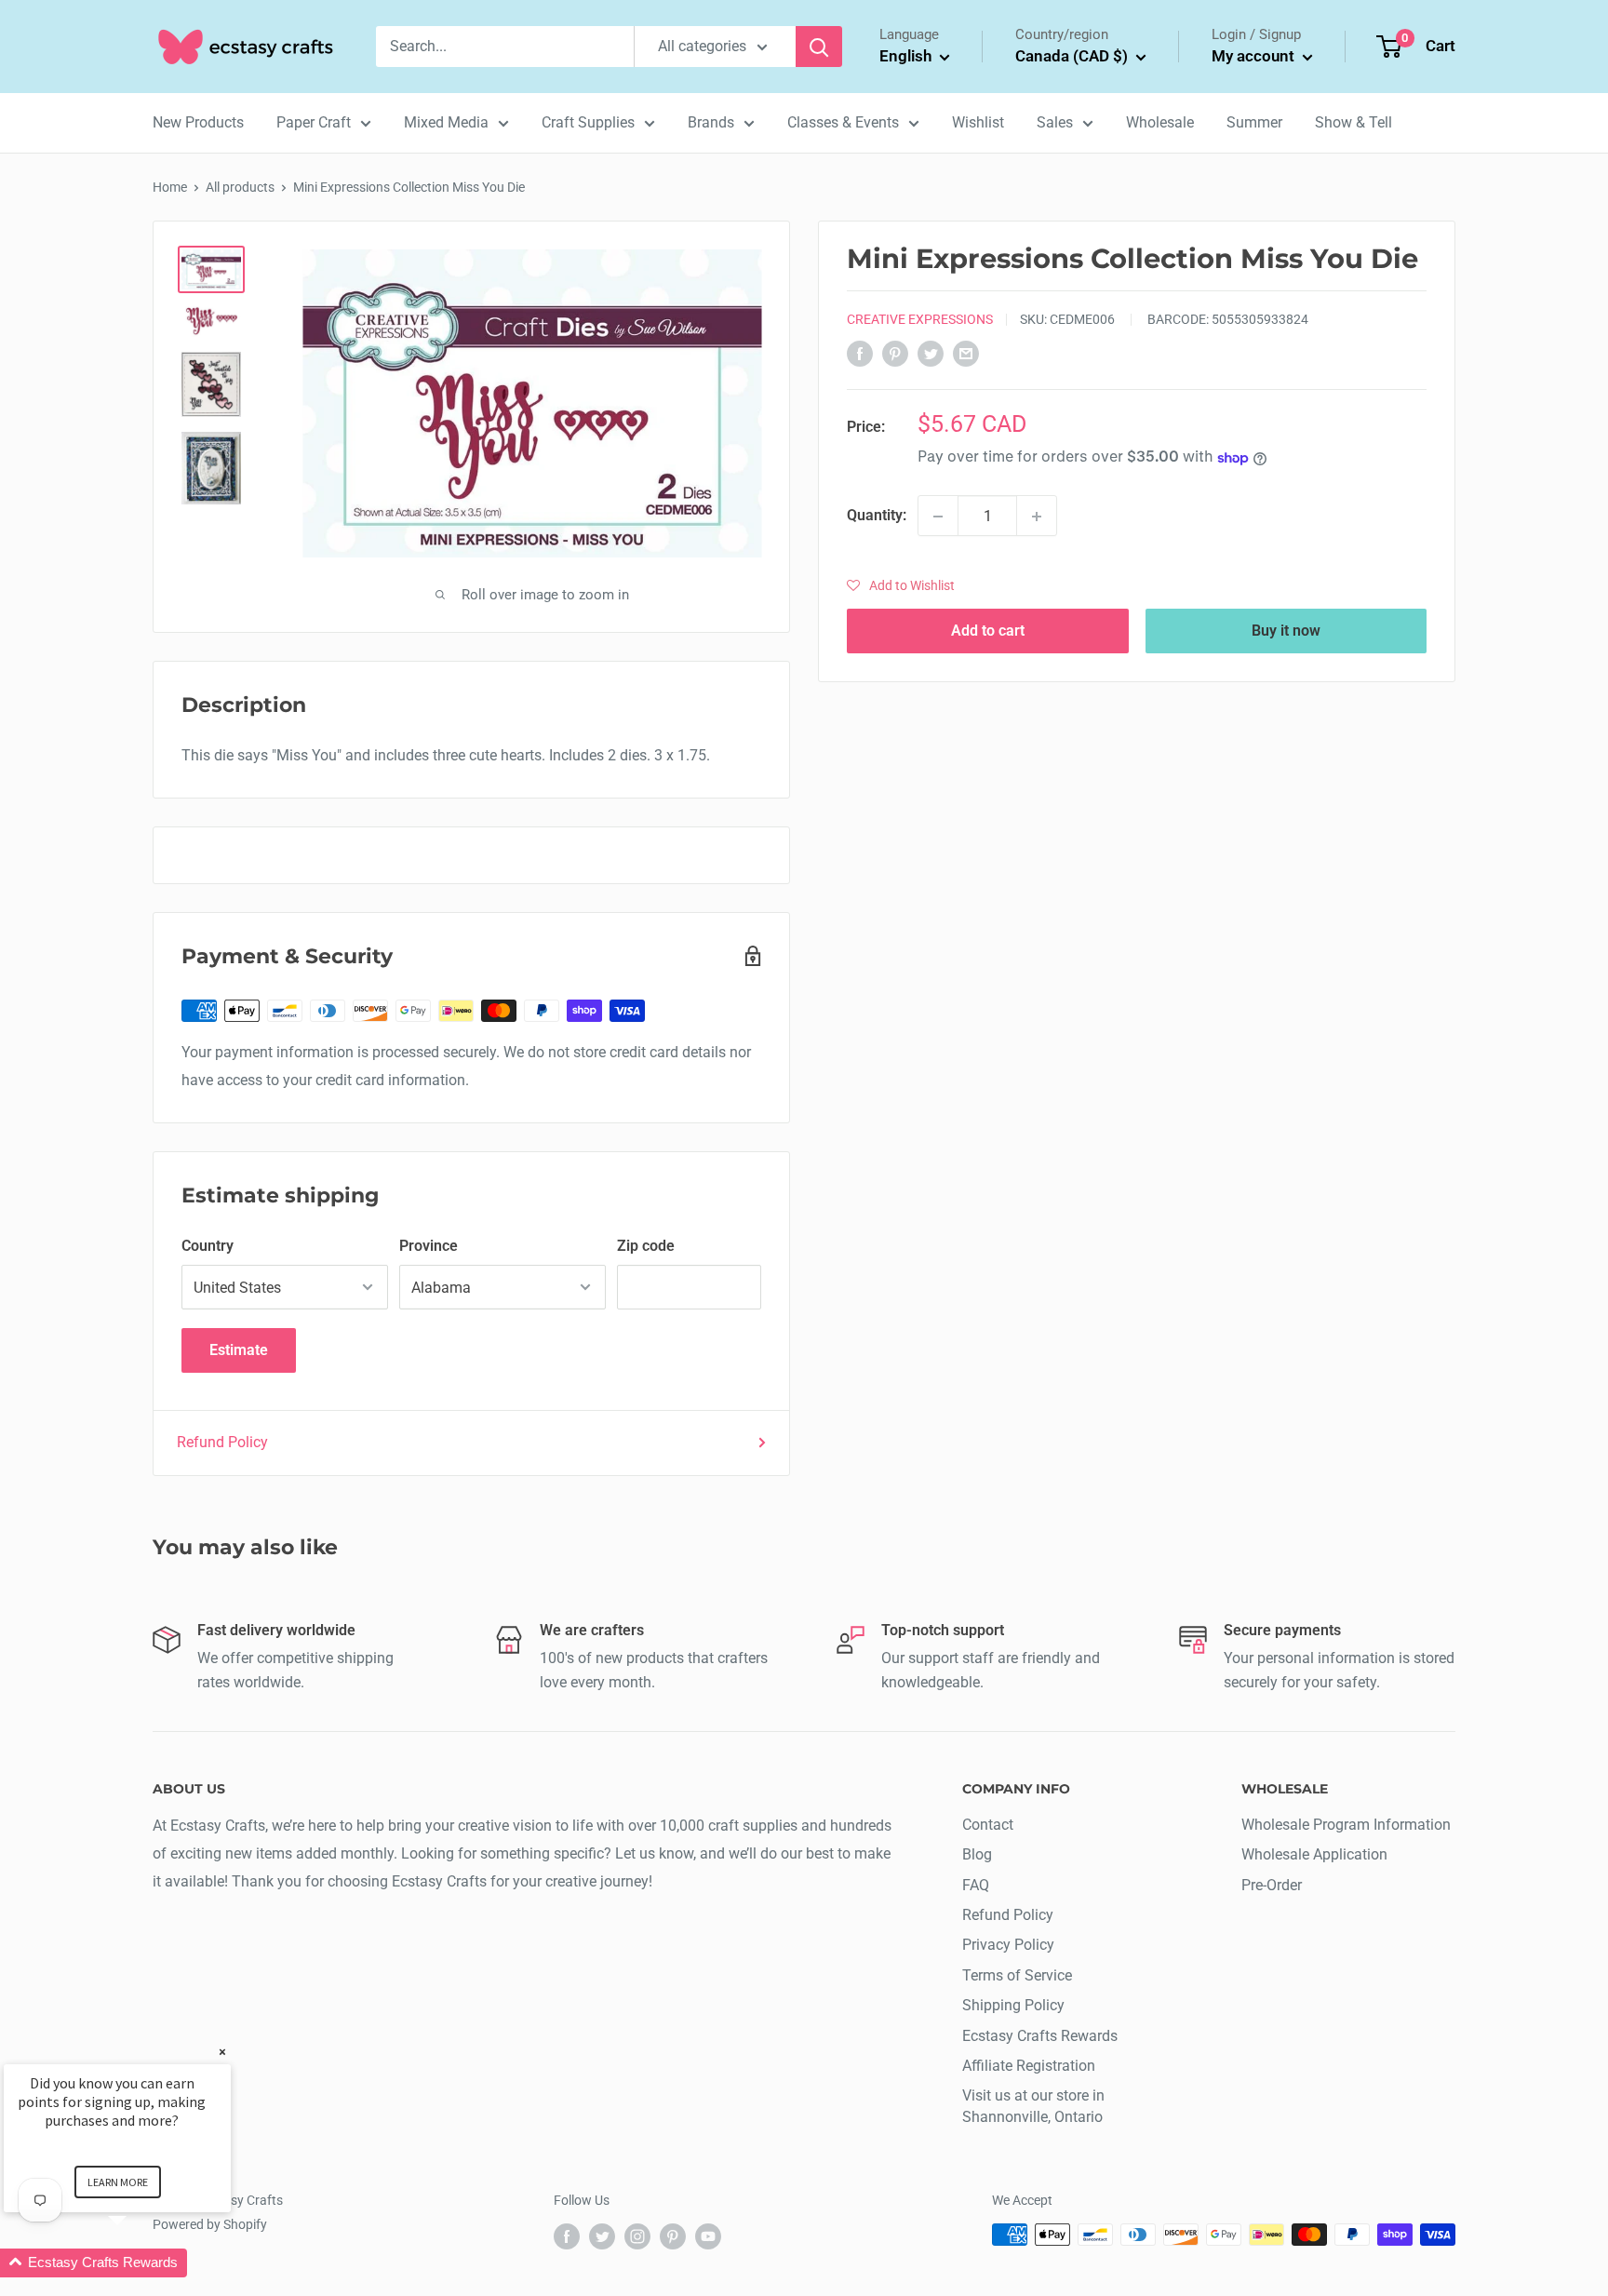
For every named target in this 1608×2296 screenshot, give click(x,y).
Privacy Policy (1008, 1945)
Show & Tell (1353, 122)
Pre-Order (1272, 1885)
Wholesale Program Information (1346, 1825)
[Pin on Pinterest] (895, 354)
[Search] (819, 47)
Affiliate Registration (1029, 2066)
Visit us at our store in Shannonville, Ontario (1033, 2106)
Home (170, 187)
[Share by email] (966, 354)
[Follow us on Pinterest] (673, 2236)
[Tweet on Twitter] (931, 354)
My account (1255, 56)
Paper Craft (314, 122)
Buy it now (1286, 631)
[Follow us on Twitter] (602, 2236)
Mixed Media (446, 122)
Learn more (118, 2182)
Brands (711, 122)
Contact (988, 1825)
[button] (901, 586)
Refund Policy (222, 1442)
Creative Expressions (920, 320)
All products (240, 187)
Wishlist (978, 122)
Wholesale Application (1314, 1854)
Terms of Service (1017, 1975)
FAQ (976, 1885)
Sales (1055, 122)
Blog (977, 1854)
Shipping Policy (1013, 2005)
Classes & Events (843, 122)
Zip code (646, 1246)
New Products (198, 122)
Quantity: (877, 516)
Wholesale (1160, 122)
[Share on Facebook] (860, 354)
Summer (1254, 122)
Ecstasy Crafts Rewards (1040, 2036)
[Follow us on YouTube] (708, 2236)
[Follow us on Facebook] (567, 2236)
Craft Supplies (588, 122)
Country (208, 1246)
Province (429, 1246)
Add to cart (988, 631)
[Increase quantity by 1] (1037, 517)
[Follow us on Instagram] (637, 2236)
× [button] (222, 2052)
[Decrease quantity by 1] (938, 517)
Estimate (239, 1350)
